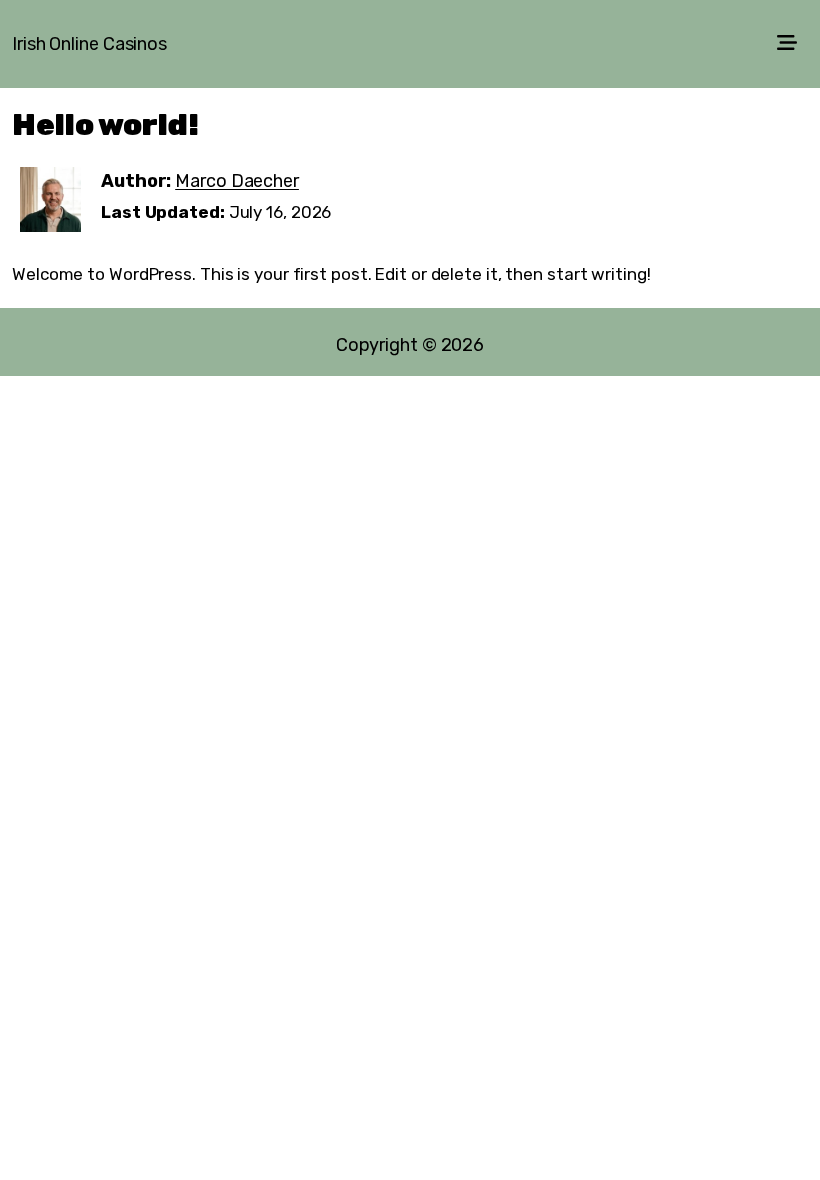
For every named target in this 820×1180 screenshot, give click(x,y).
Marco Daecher (237, 181)
